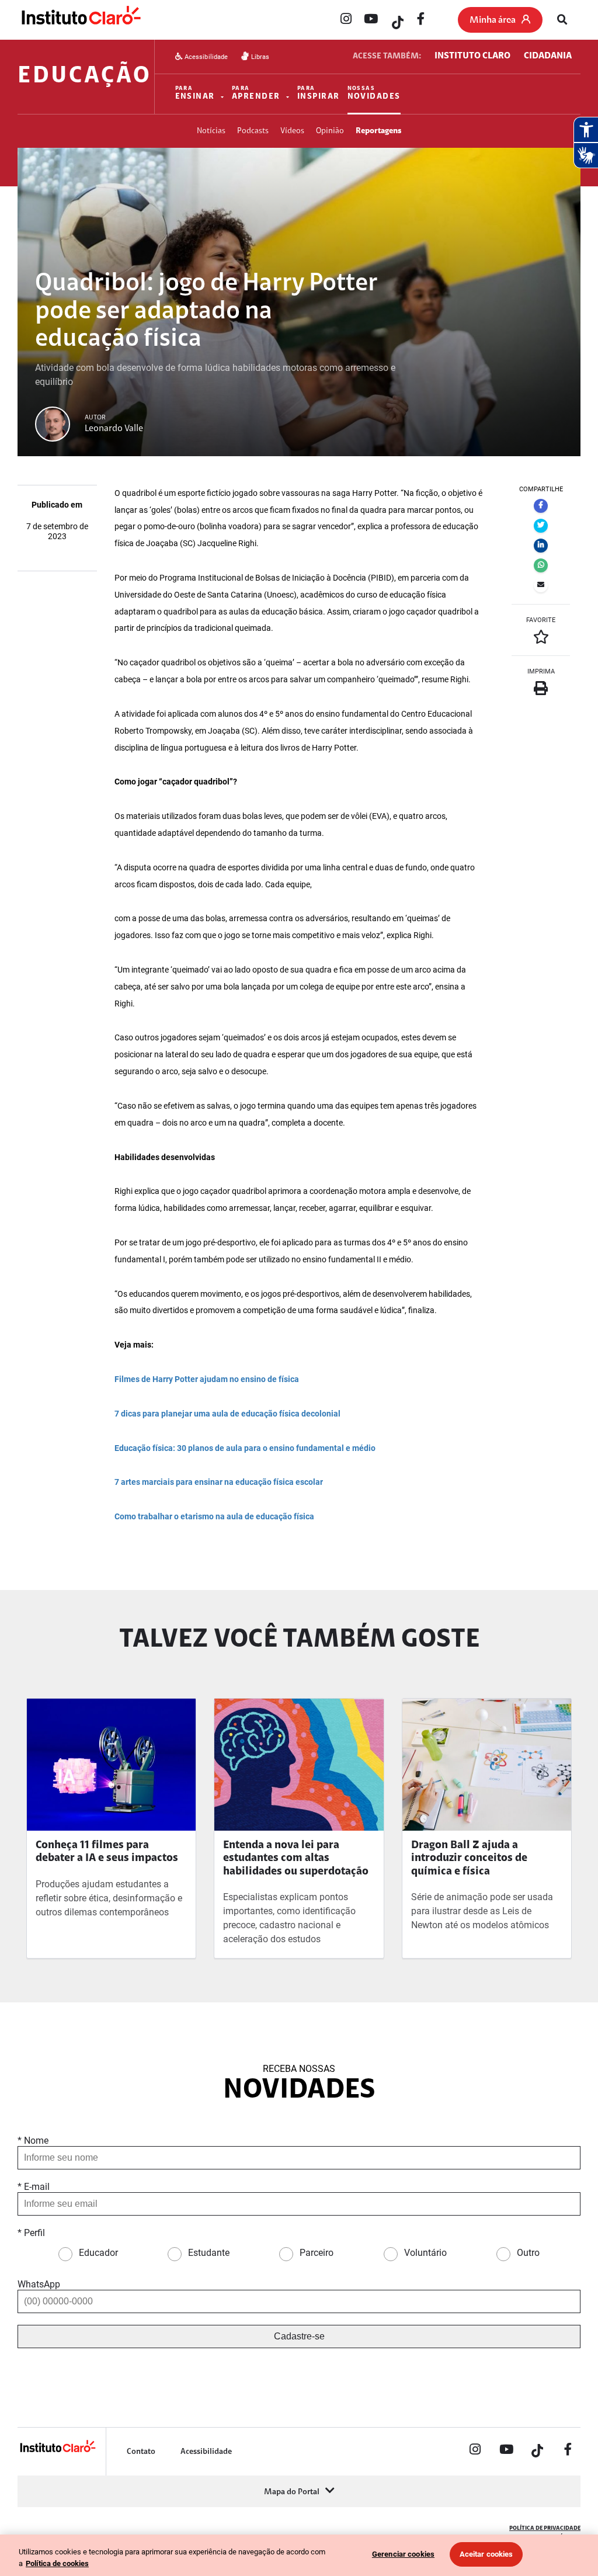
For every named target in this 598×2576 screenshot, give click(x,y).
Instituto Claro (472, 56)
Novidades (374, 93)
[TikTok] (396, 20)
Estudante (209, 2253)
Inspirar (319, 93)
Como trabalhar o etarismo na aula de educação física (214, 1517)
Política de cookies (57, 2563)
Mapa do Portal (292, 2492)
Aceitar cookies (486, 2554)
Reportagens (378, 131)
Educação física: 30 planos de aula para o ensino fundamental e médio (245, 1448)
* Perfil (31, 2233)
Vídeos (292, 131)
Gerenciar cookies (403, 2554)
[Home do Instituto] (80, 20)
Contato (141, 2452)
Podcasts (253, 131)
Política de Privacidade (545, 2528)
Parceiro (317, 2253)
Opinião (330, 131)
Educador (98, 2253)
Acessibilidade (206, 57)
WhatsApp (39, 2284)
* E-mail (34, 2187)
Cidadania (548, 56)
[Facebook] (421, 20)
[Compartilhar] (541, 506)
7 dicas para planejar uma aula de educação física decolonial (227, 1414)
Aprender (256, 93)
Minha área (493, 20)
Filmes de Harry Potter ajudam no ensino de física (207, 1379)
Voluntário (425, 2253)
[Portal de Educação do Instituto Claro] (57, 2451)
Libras (259, 57)
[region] (299, 2555)
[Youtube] (371, 20)
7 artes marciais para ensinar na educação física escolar (219, 1482)
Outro (528, 2253)
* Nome (33, 2141)
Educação (84, 77)
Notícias (211, 131)
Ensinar (195, 93)
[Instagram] (346, 20)
